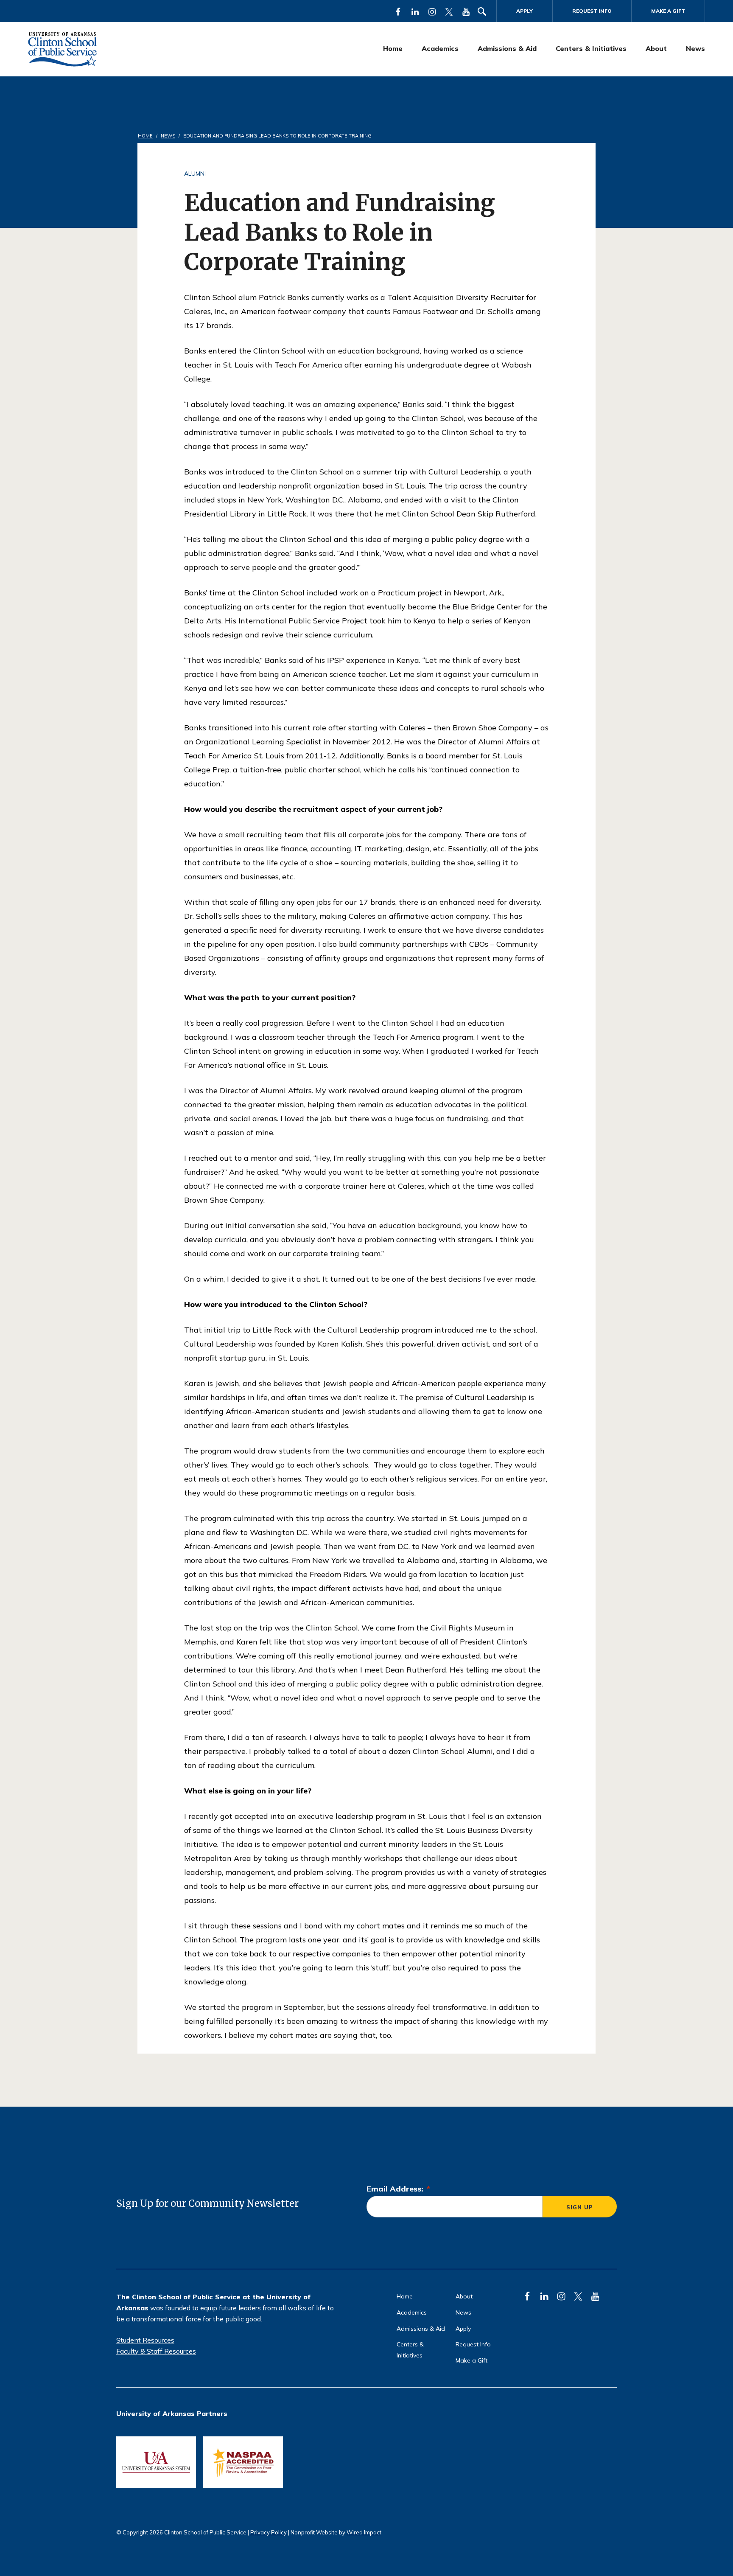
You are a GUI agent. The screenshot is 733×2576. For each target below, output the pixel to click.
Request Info (592, 11)
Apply (525, 11)
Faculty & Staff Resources (156, 2351)
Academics (440, 48)
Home (393, 48)
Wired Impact (364, 2532)
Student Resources (145, 2340)
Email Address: (398, 2189)
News (695, 48)
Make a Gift (668, 11)
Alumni (195, 174)
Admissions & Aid (507, 48)
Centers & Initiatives (591, 48)
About (656, 48)
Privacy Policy (269, 2532)
